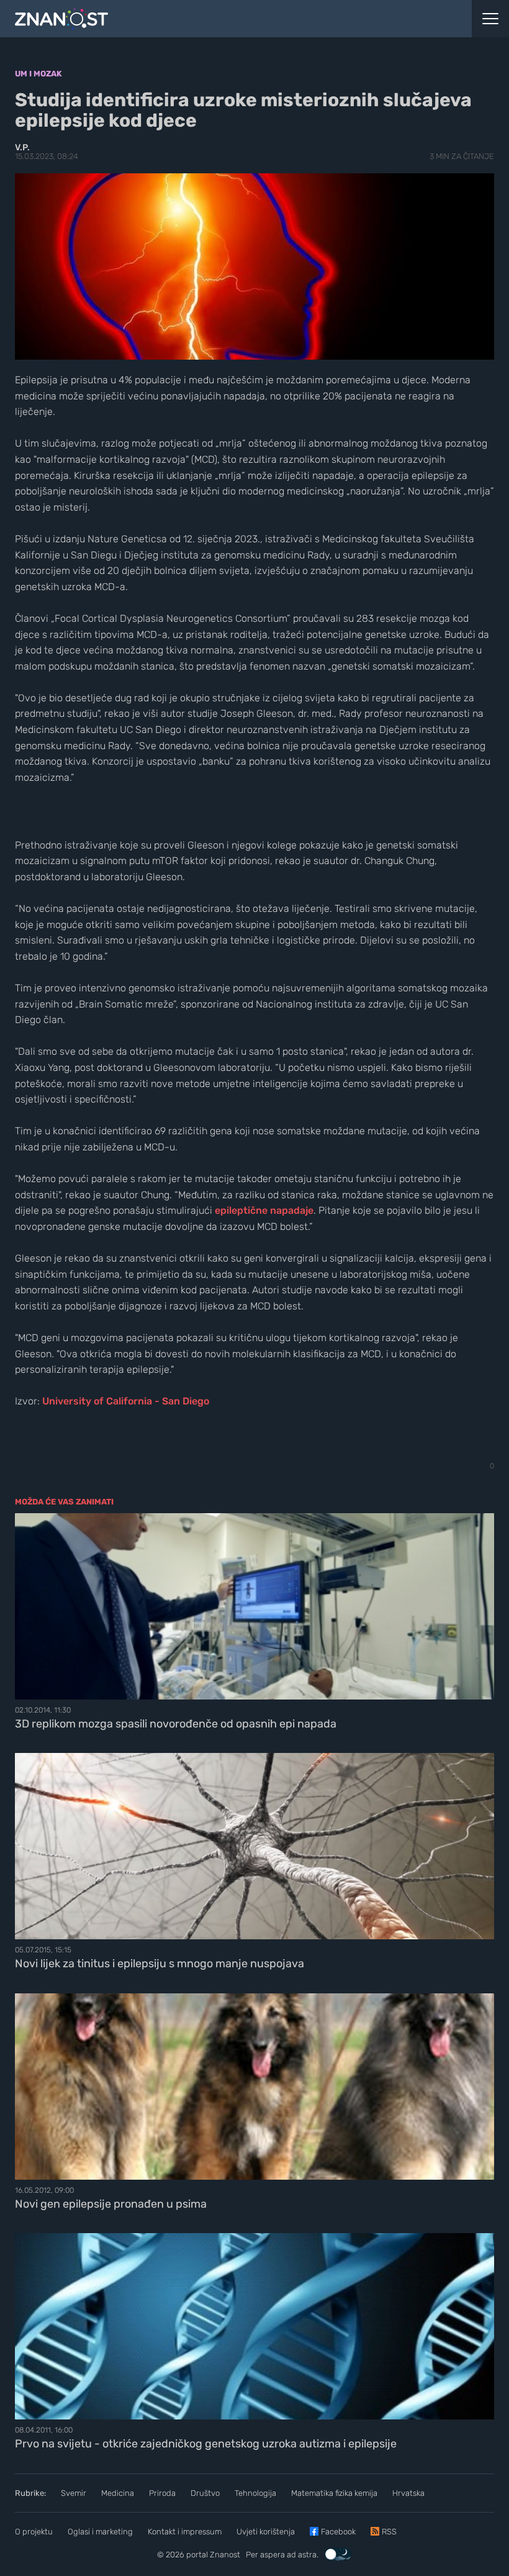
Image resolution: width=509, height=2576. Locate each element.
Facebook (338, 2532)
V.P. (22, 148)
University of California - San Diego (126, 1401)
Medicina (118, 2493)
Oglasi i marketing (100, 2532)
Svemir (74, 2493)
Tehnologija (255, 2493)
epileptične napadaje (264, 1210)
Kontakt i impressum (185, 2532)
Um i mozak (38, 74)
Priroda (162, 2493)
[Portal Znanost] (191, 19)
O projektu (34, 2532)
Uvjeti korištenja (266, 2532)
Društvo (205, 2493)
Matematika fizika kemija (334, 2493)
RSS (389, 2532)
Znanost (225, 2555)
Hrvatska (408, 2493)
